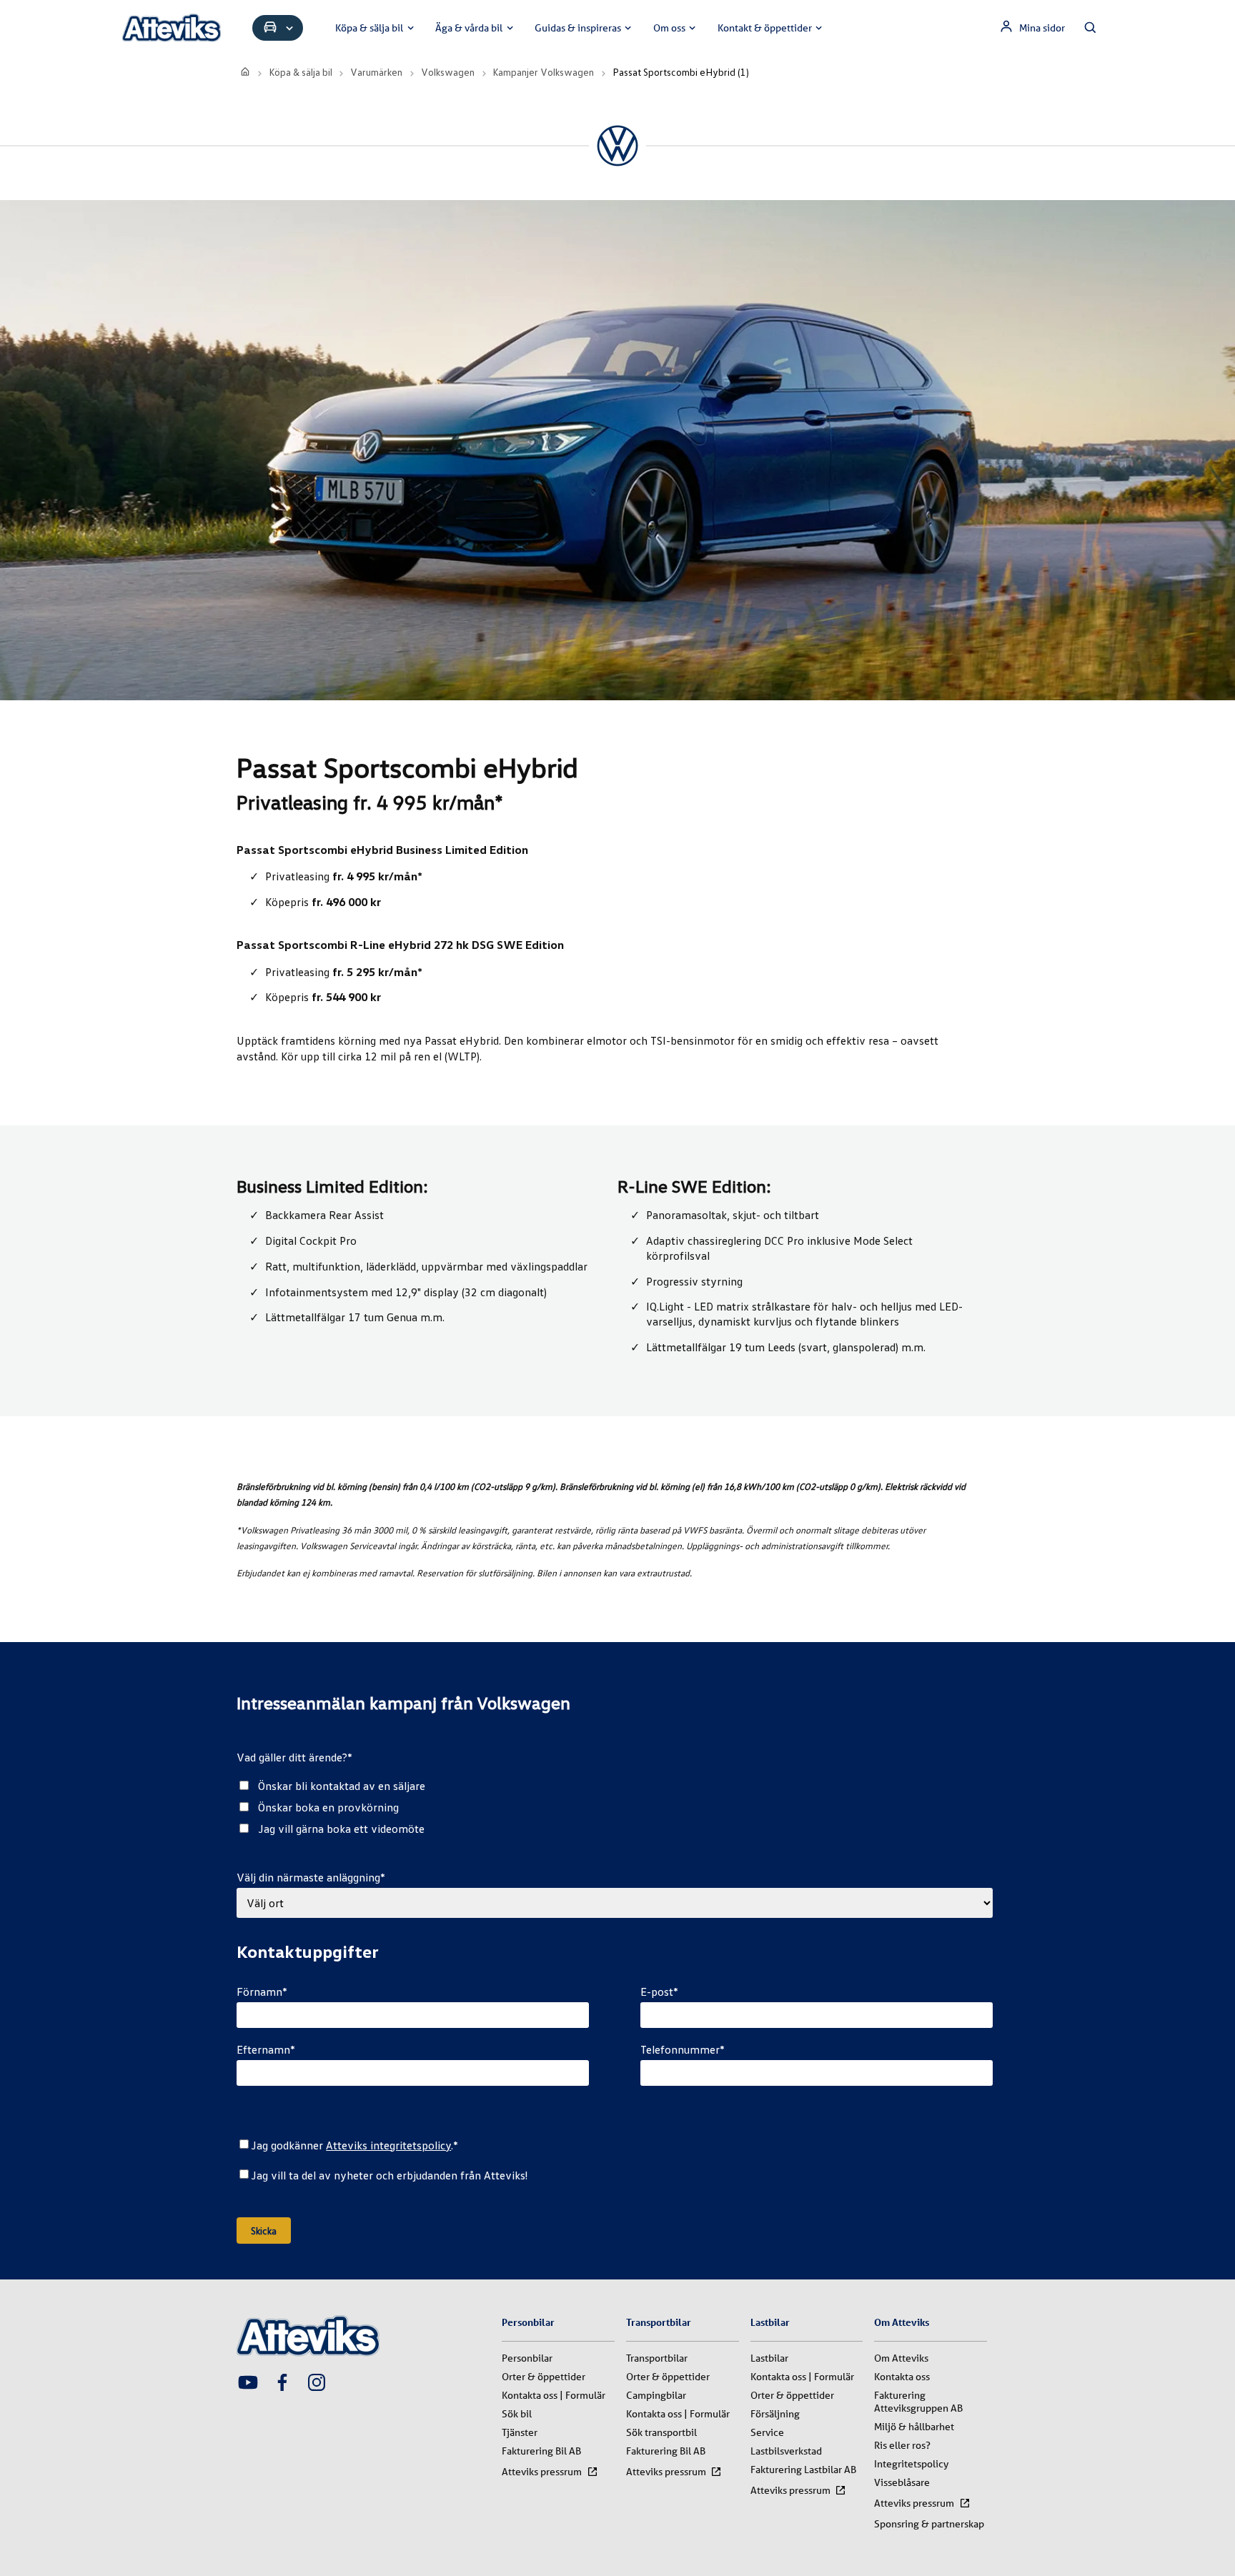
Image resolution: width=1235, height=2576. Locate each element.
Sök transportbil (661, 2432)
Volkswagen (448, 72)
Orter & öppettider (544, 2377)
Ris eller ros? (902, 2445)
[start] (245, 72)
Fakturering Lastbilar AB (803, 2470)
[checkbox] (614, 1807)
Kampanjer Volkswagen (543, 72)
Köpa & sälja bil (369, 28)
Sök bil (517, 2414)
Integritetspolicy (911, 2464)
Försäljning (775, 2414)
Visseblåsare (902, 2482)
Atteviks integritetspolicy (388, 2145)
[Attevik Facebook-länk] (282, 2384)
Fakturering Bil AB (541, 2451)
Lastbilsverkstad (786, 2451)
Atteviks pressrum (542, 2472)
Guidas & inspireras (578, 28)
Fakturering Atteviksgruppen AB (918, 2402)
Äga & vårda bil (469, 28)
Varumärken (376, 72)
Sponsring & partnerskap (929, 2524)
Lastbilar (769, 2358)
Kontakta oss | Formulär (554, 2395)
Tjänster (520, 2432)
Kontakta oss (902, 2377)
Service (767, 2432)
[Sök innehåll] (1091, 28)
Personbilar (527, 2358)
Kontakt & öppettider (765, 28)
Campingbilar (656, 2395)
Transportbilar (657, 2358)
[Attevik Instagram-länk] (317, 2384)
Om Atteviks (901, 2358)
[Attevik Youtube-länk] (248, 2384)
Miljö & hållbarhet (914, 2427)
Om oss (669, 28)
